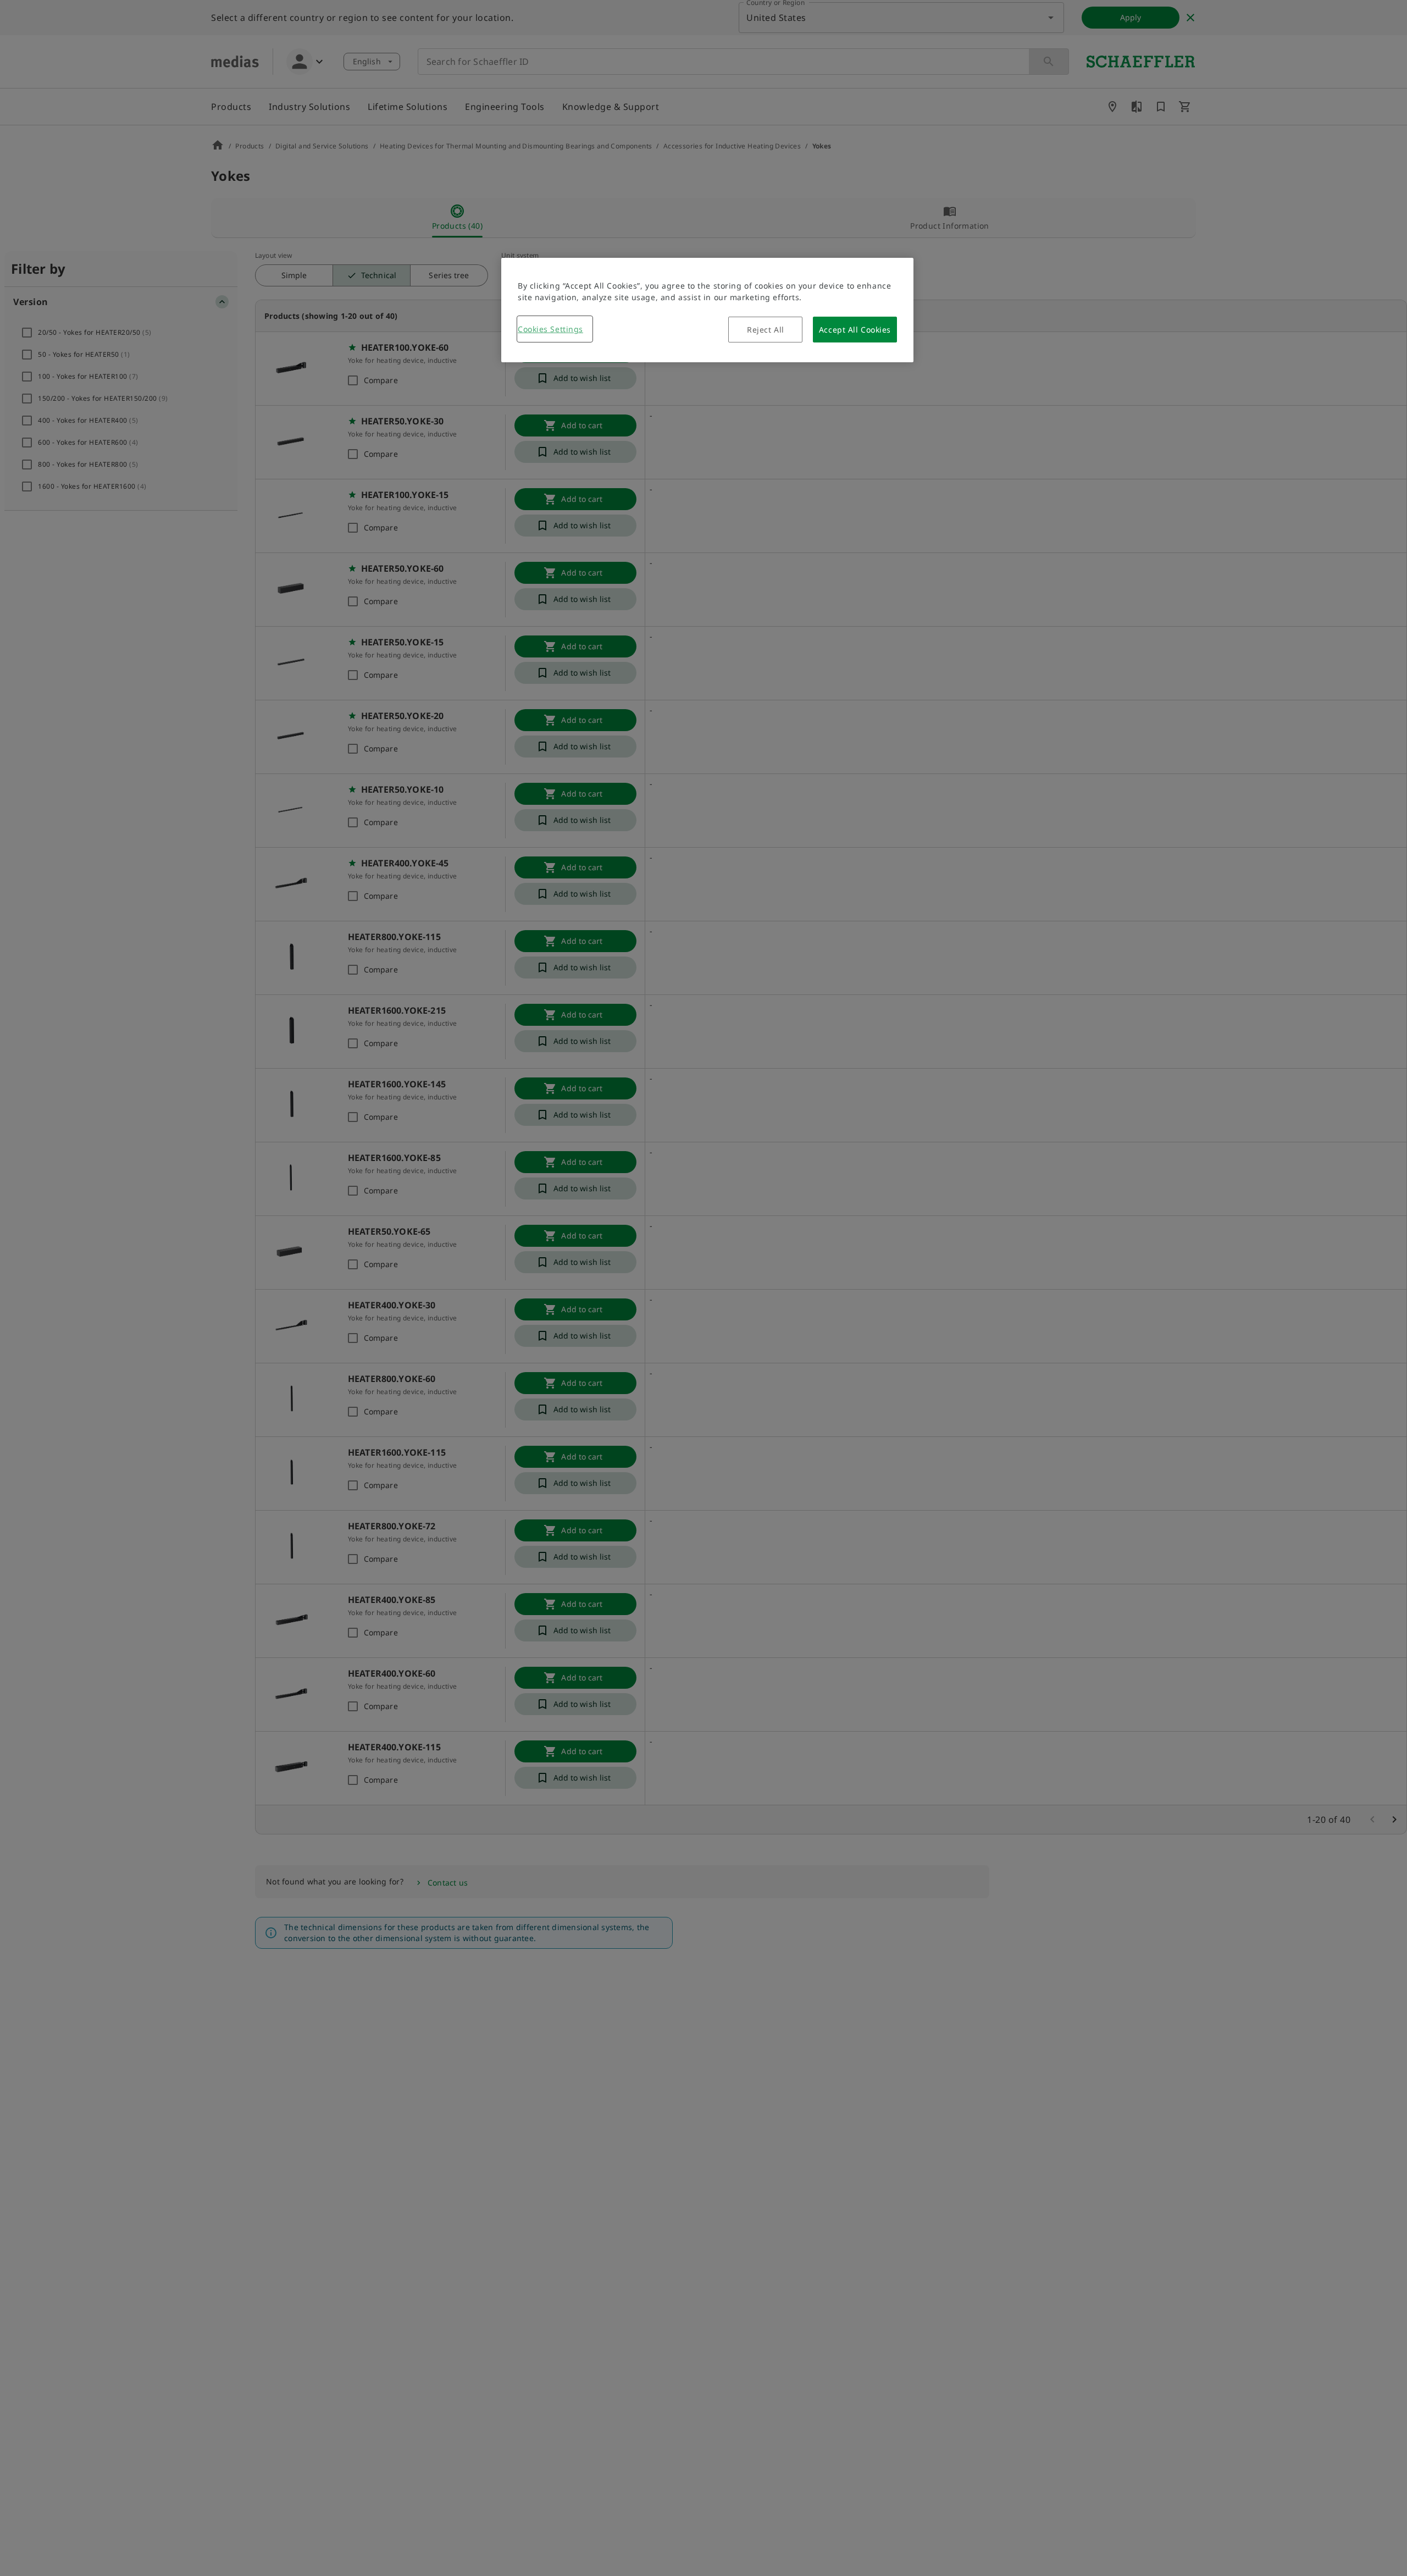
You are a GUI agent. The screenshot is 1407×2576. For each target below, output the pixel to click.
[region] (707, 310)
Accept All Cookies (855, 330)
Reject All (766, 330)
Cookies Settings (550, 329)
